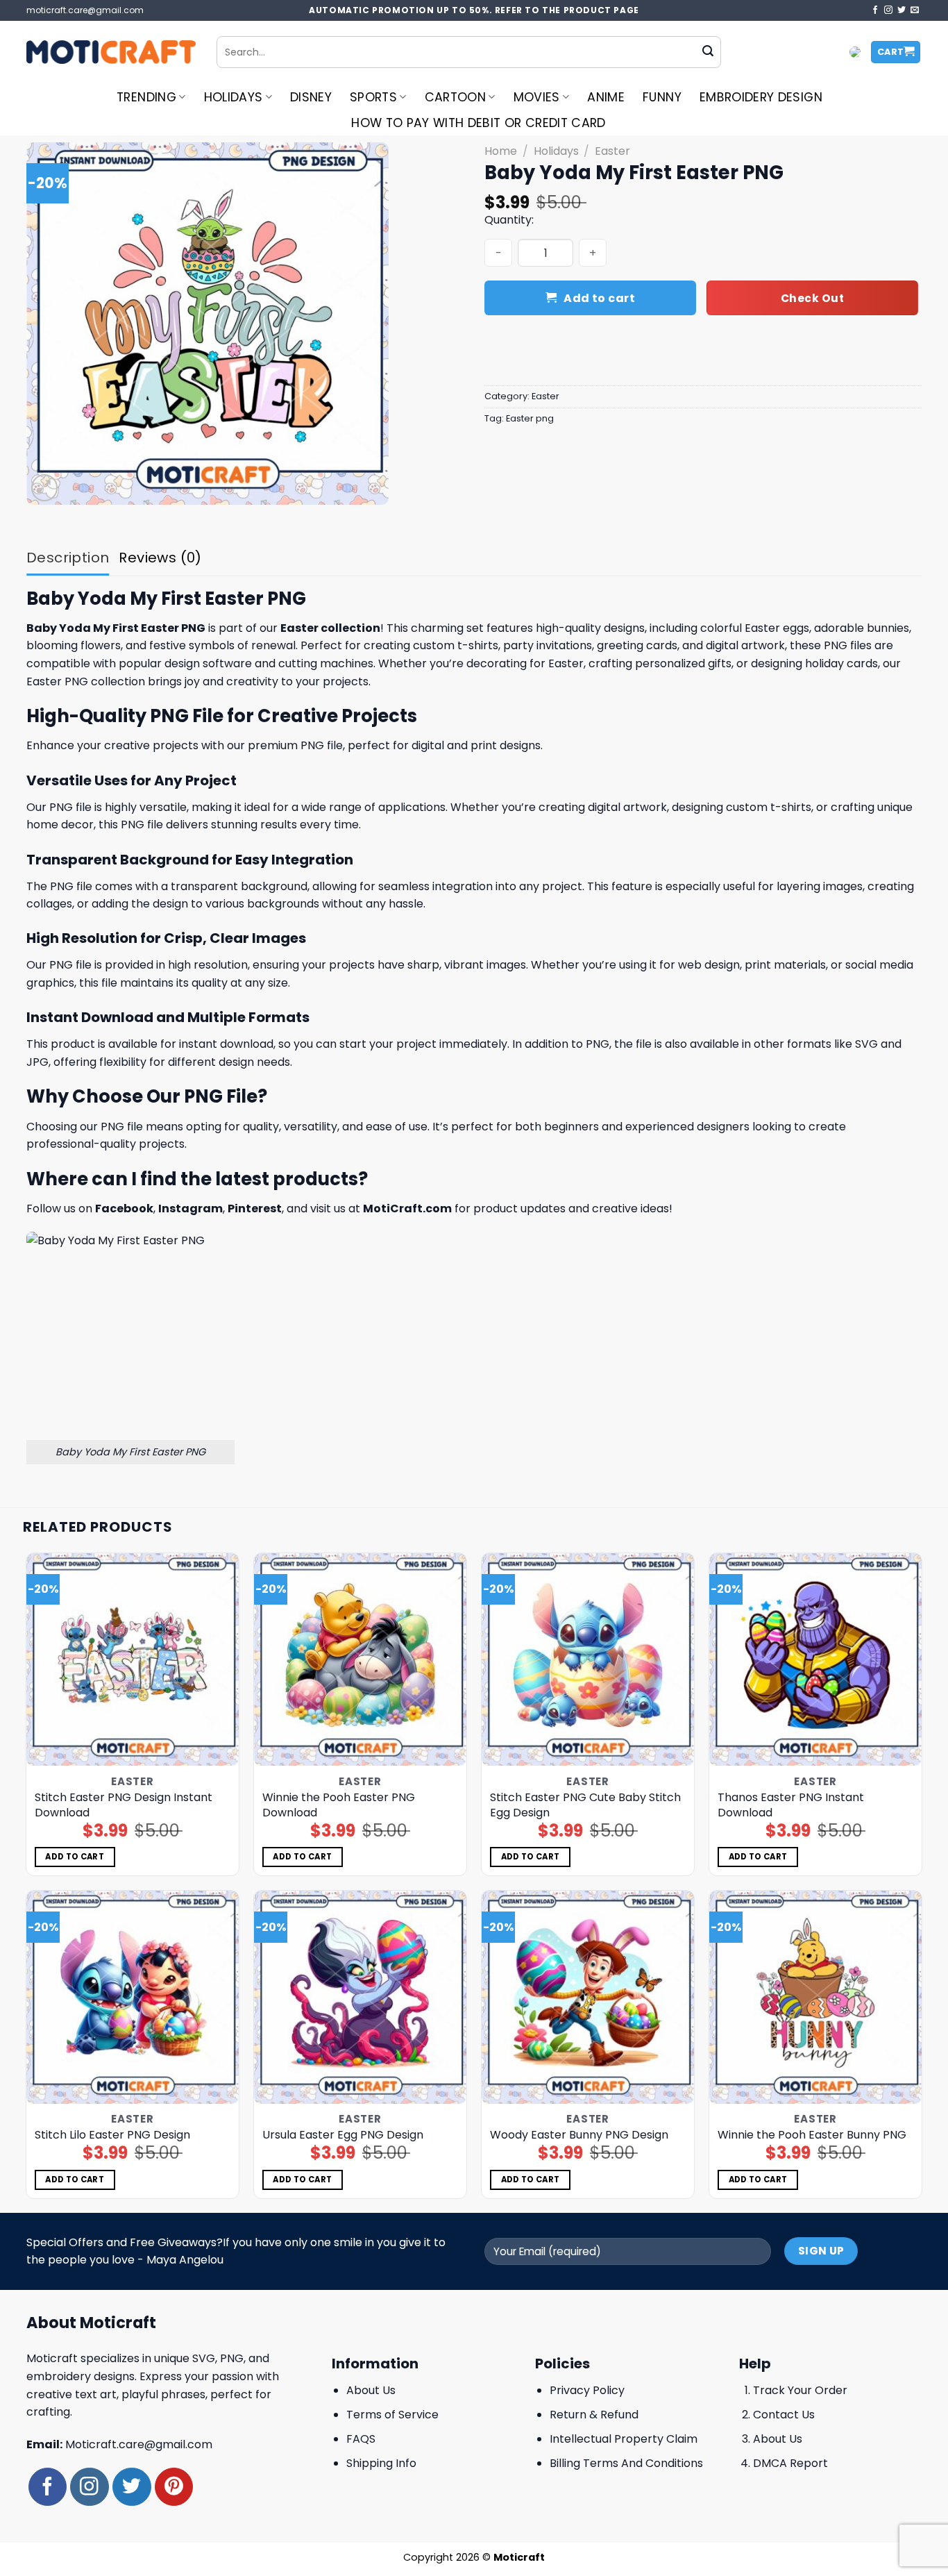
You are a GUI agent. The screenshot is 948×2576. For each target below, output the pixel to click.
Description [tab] (68, 558)
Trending (146, 97)
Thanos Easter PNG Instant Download (791, 1805)
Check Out (812, 298)
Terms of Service (392, 2415)
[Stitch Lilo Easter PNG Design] (133, 1997)
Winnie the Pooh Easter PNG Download (339, 1805)
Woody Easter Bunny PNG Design (579, 2135)
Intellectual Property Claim (624, 2439)
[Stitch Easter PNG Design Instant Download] (133, 1660)
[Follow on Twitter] (902, 10)
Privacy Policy (587, 2390)
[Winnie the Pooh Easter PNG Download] (361, 1660)
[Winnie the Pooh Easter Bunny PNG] (816, 1997)
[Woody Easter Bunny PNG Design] (588, 1997)
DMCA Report (790, 2463)
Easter (612, 151)
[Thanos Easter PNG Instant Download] (816, 1660)
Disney (311, 97)
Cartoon (455, 97)
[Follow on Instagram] (888, 10)
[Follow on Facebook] (875, 10)
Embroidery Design (761, 97)
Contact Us (784, 2415)
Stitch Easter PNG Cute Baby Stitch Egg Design (585, 1805)
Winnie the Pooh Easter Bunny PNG (812, 2135)
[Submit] (708, 52)
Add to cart (599, 298)
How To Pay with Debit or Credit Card (479, 123)
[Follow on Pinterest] (174, 2487)
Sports (373, 97)
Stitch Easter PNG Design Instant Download (124, 1805)
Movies (537, 97)
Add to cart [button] (75, 1857)
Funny (662, 97)
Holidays (234, 97)
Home (501, 151)
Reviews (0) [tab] (160, 558)
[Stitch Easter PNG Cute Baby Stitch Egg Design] (588, 1660)
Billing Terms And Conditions (626, 2463)
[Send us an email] (915, 10)
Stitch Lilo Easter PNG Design (112, 2135)
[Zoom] (45, 488)
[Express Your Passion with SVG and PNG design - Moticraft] (111, 52)
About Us (371, 2390)
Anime (606, 97)
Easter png (530, 418)
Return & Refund (594, 2415)
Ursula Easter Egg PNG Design (343, 2135)
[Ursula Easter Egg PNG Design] (361, 1997)
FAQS (361, 2439)
